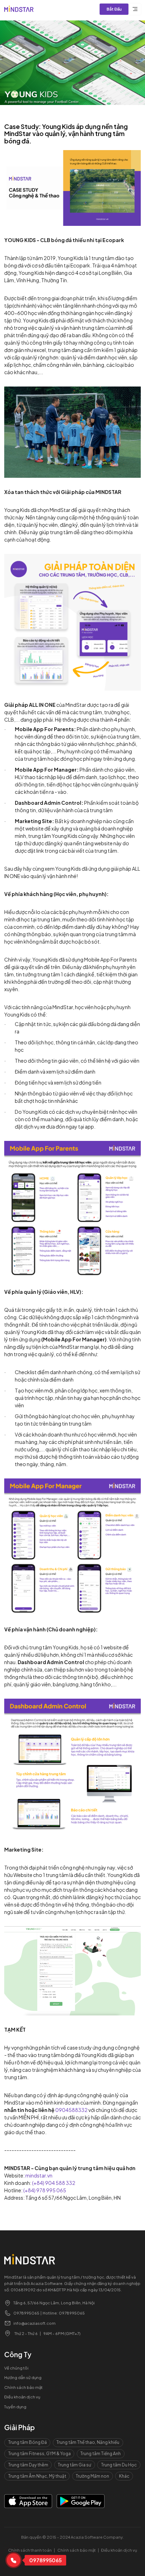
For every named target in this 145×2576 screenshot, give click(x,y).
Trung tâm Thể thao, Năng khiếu (88, 2442)
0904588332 (71, 2110)
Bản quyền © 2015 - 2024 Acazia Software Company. (72, 2537)
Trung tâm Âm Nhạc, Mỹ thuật (37, 2476)
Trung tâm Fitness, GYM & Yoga (39, 2454)
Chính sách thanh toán (30, 2550)
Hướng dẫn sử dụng (23, 2377)
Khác (124, 2476)
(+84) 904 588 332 (54, 2183)
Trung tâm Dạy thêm (28, 2465)
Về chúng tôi (16, 2368)
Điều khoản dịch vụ (22, 2397)
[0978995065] (13, 2560)
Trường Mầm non (92, 2476)
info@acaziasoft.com (34, 2323)
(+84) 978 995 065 (45, 2190)
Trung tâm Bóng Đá (27, 2442)
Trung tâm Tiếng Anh (100, 2454)
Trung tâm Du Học (119, 2465)
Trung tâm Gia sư (74, 2465)
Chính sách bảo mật (23, 2387)
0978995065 (26, 2313)
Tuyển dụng (15, 2407)
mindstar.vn (39, 2175)
